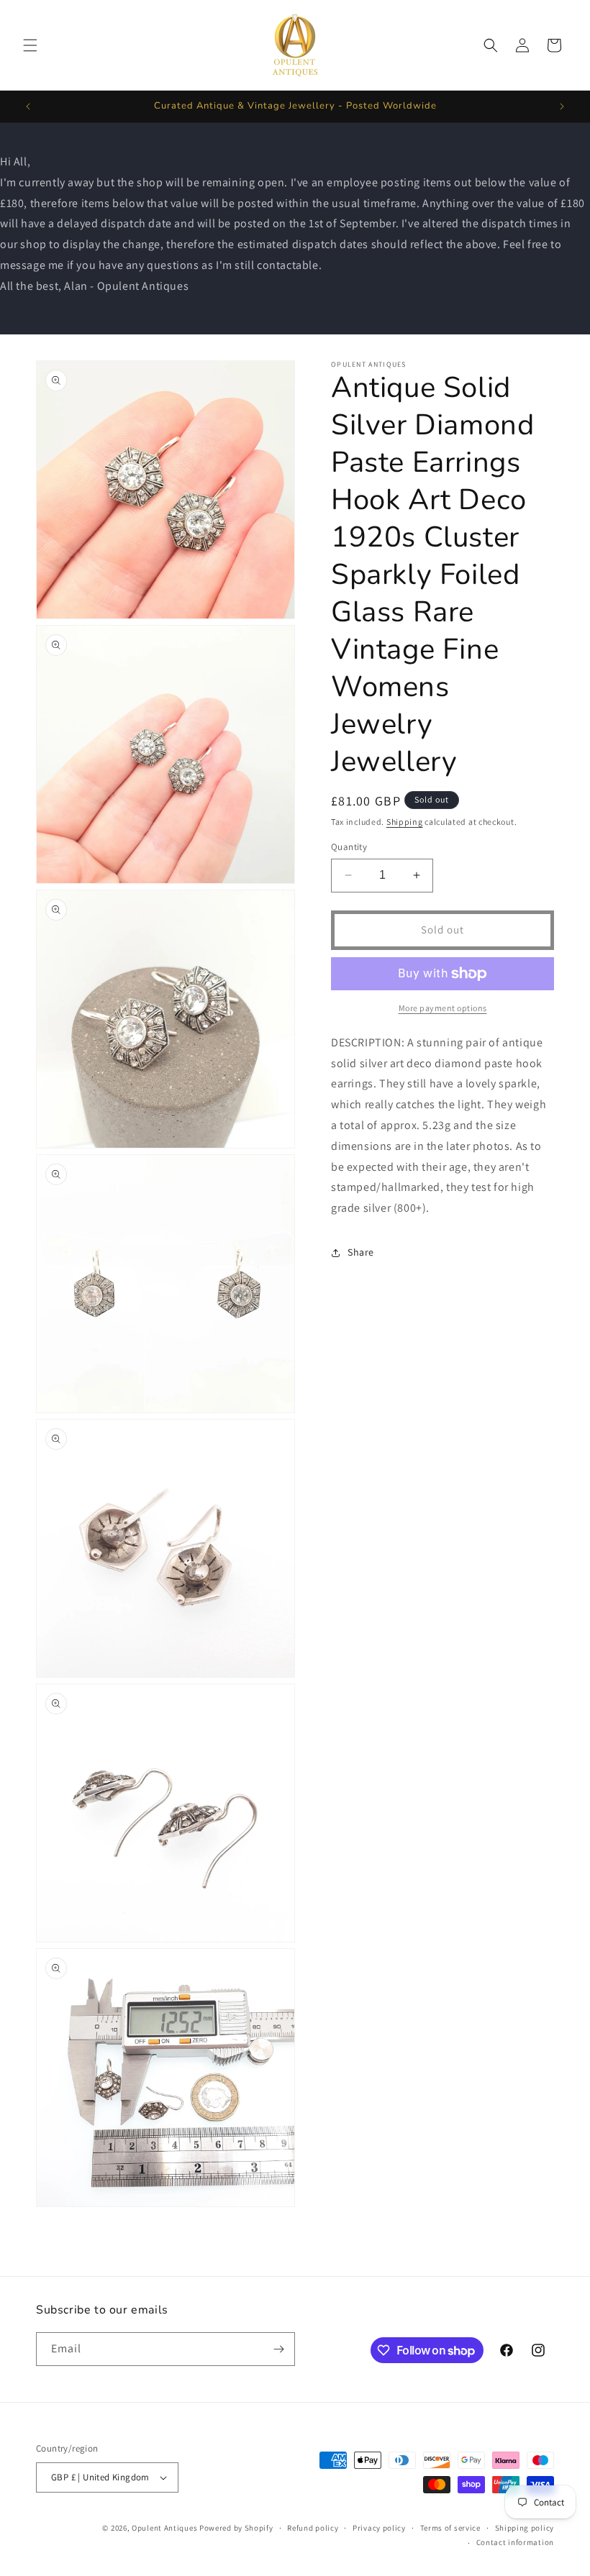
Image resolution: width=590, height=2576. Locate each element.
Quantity (349, 847)
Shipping (405, 822)
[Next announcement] (562, 106)
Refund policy (313, 2528)
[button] (30, 45)
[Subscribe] (278, 2349)
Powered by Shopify (236, 2528)
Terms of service (450, 2528)
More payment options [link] (443, 1008)
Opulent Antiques (164, 2528)
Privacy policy (379, 2528)
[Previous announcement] (28, 106)
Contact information (515, 2542)
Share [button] (361, 1252)
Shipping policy (525, 2528)
